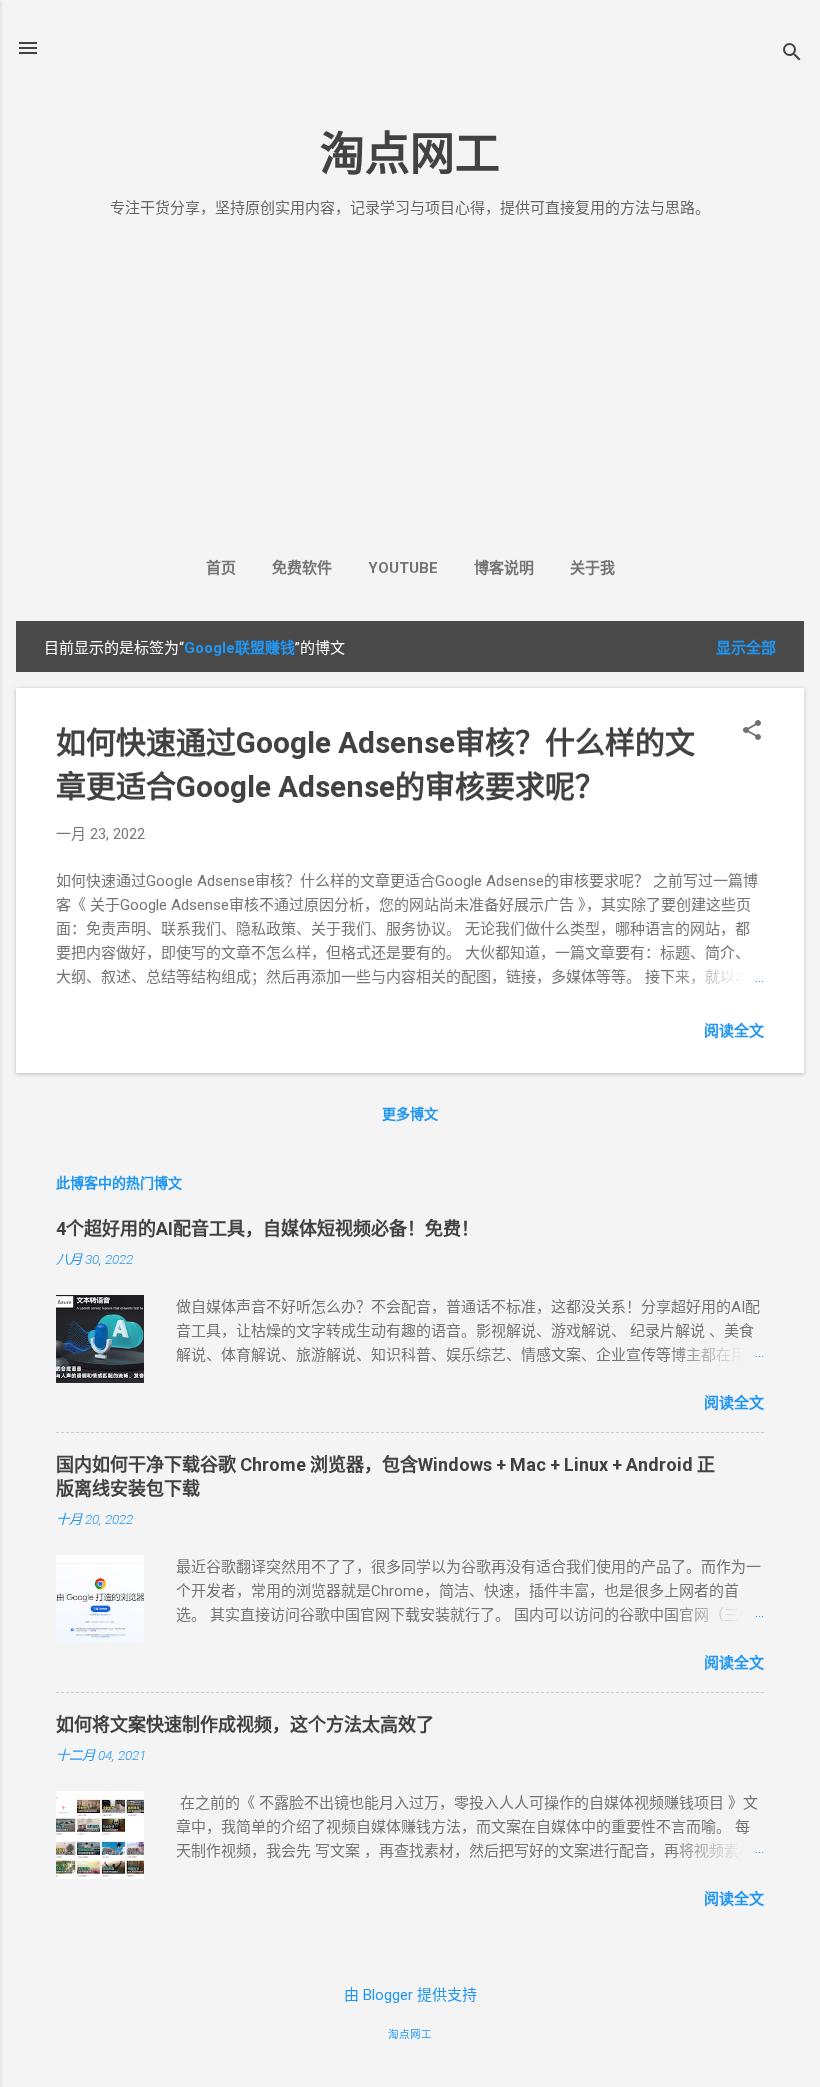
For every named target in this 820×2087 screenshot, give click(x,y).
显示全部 (746, 648)
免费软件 (302, 568)
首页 (221, 568)
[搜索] (792, 54)
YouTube (403, 568)
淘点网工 (410, 154)
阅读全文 (734, 1031)
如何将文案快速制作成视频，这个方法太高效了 (245, 1724)
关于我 (592, 568)
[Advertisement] (410, 383)
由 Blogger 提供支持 (410, 1995)
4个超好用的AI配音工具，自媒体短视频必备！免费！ (267, 1228)
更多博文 (410, 1114)
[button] (752, 732)
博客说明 (504, 568)
